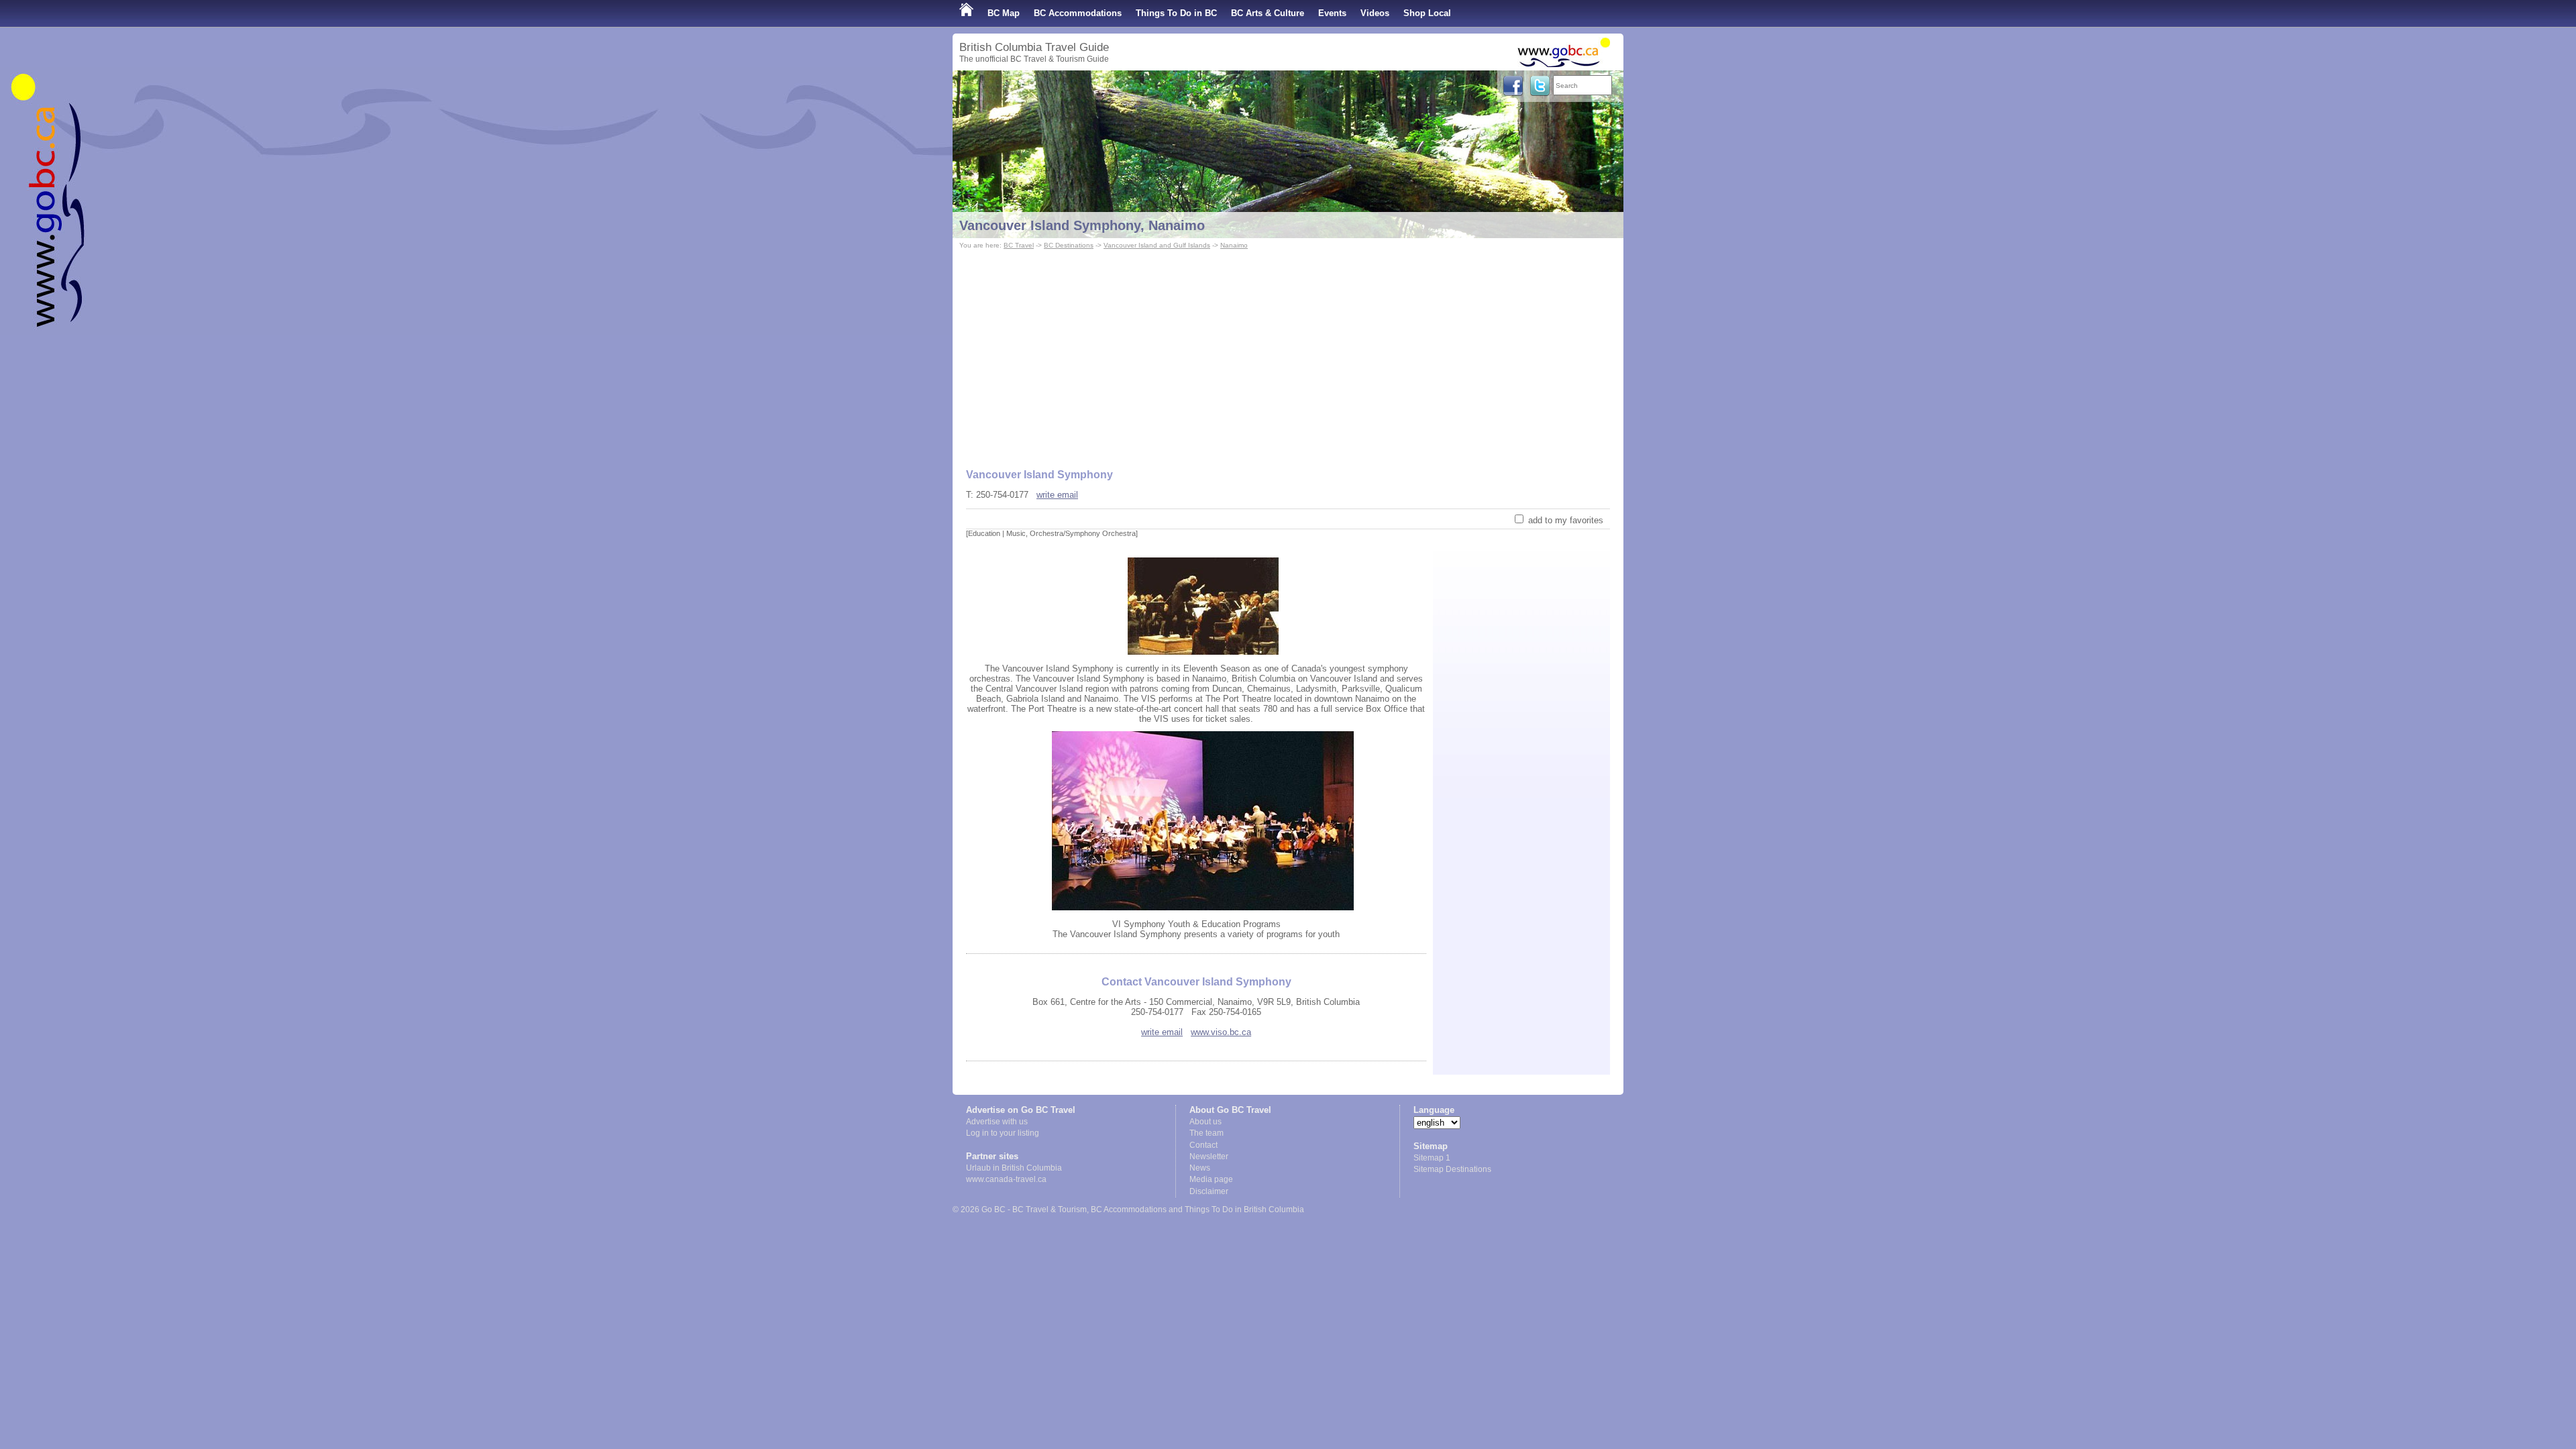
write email (1057, 495)
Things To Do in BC (1176, 13)
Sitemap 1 (1432, 1158)
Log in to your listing (1003, 1133)
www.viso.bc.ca (1221, 1032)
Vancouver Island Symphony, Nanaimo (1082, 225)
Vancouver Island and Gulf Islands (1157, 245)
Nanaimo (1234, 245)
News (1200, 1168)
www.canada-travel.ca (1006, 1179)
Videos (1375, 13)
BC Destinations (1069, 245)
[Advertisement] (1288, 353)
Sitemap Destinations (1452, 1169)
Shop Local (1427, 13)
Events (1332, 13)
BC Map (1004, 13)
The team (1206, 1133)
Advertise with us (997, 1122)
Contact (1203, 1145)
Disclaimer (1209, 1191)
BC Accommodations (1078, 13)
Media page (1211, 1179)
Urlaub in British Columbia (1014, 1168)
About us (1205, 1122)
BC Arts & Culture (1268, 13)
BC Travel (1019, 245)
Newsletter (1209, 1157)
